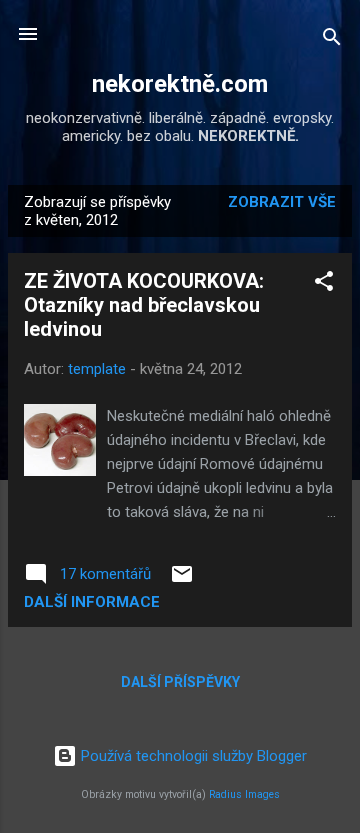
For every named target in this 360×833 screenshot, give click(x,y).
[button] (324, 284)
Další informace (92, 602)
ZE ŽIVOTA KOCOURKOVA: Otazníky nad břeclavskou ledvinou (144, 305)
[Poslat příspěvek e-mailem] (182, 581)
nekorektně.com (180, 84)
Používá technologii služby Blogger (192, 756)
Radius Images (244, 794)
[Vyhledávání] (332, 40)
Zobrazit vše (282, 202)
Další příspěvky (180, 682)
